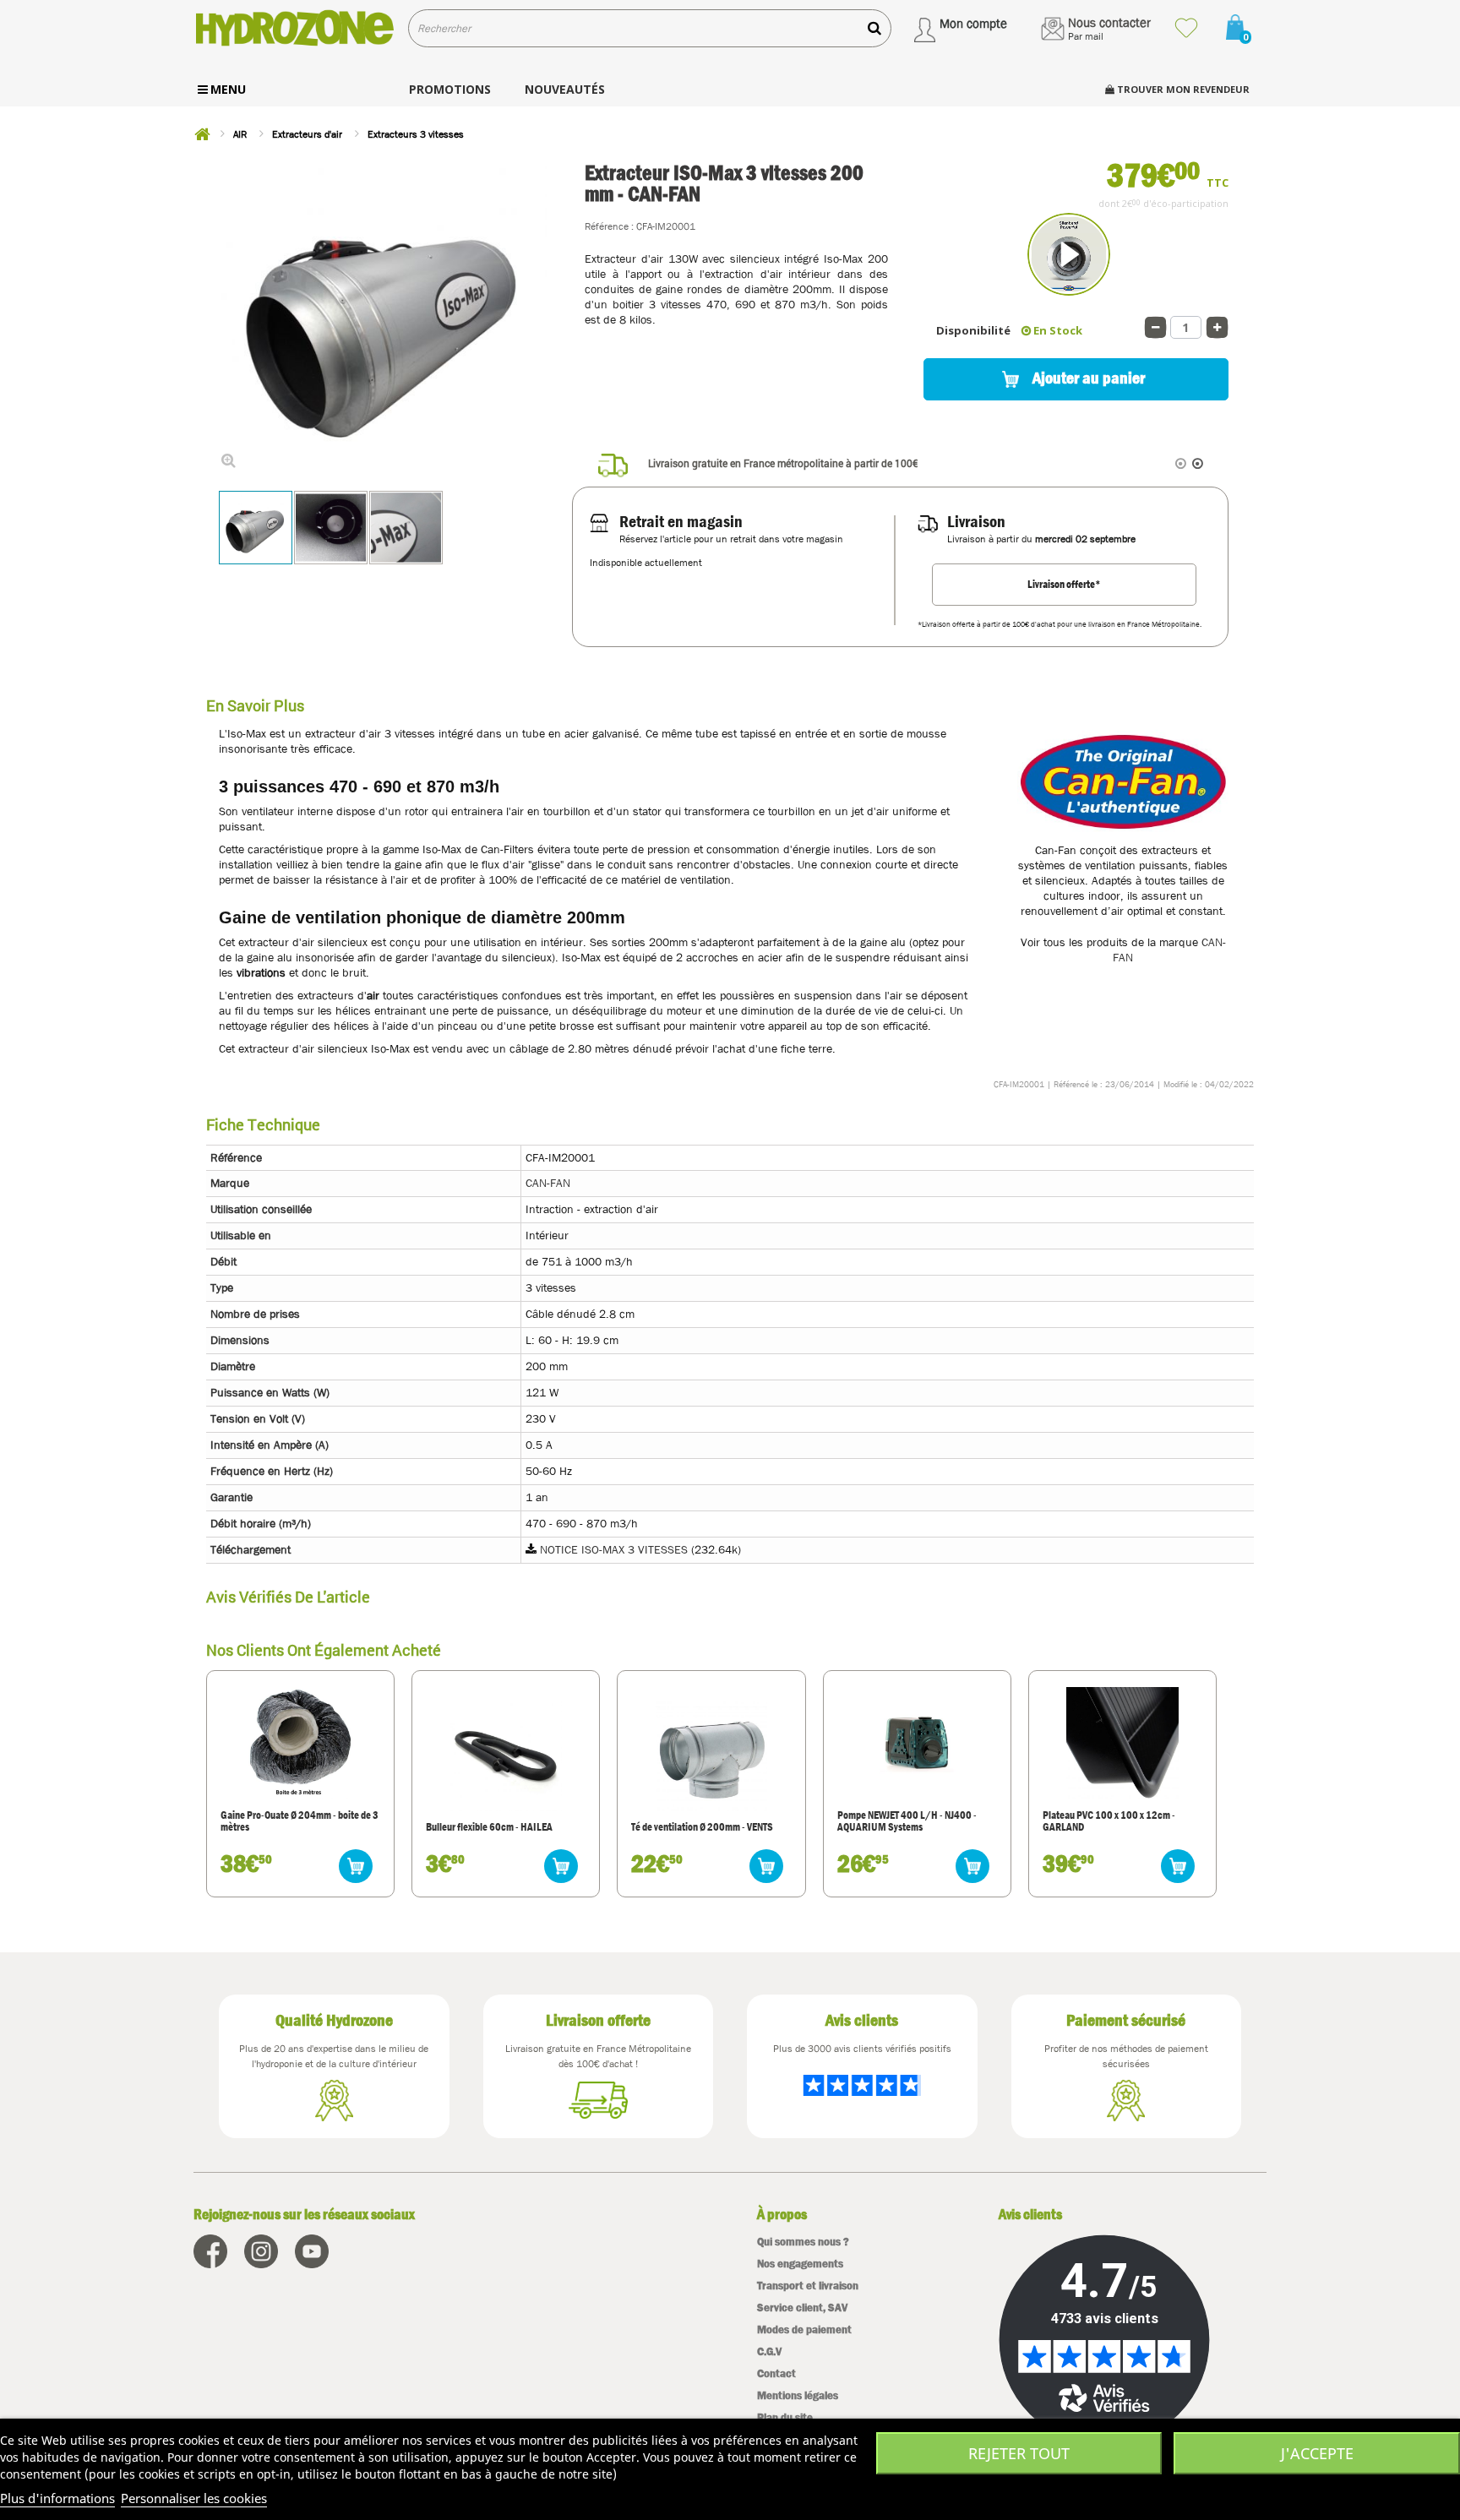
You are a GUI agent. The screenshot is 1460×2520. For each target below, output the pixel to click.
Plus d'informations (57, 2498)
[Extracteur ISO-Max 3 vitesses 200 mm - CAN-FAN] (256, 528)
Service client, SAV (802, 2308)
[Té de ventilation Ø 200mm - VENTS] (711, 1755)
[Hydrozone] (294, 28)
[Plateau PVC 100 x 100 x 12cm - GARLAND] (1122, 1743)
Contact (776, 2373)
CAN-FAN (548, 1183)
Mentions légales (798, 2395)
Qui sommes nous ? (803, 2242)
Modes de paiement (804, 2330)
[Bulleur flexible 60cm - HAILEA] (506, 1755)
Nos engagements (800, 2264)
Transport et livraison (808, 2286)
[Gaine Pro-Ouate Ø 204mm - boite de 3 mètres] (300, 1743)
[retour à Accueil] (202, 134)
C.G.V (769, 2351)
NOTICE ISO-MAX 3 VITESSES (614, 1549)
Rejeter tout (1019, 2453)
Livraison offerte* (1064, 584)
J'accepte (1317, 2453)
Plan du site (785, 2417)
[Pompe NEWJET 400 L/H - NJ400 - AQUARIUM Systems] (917, 1743)
